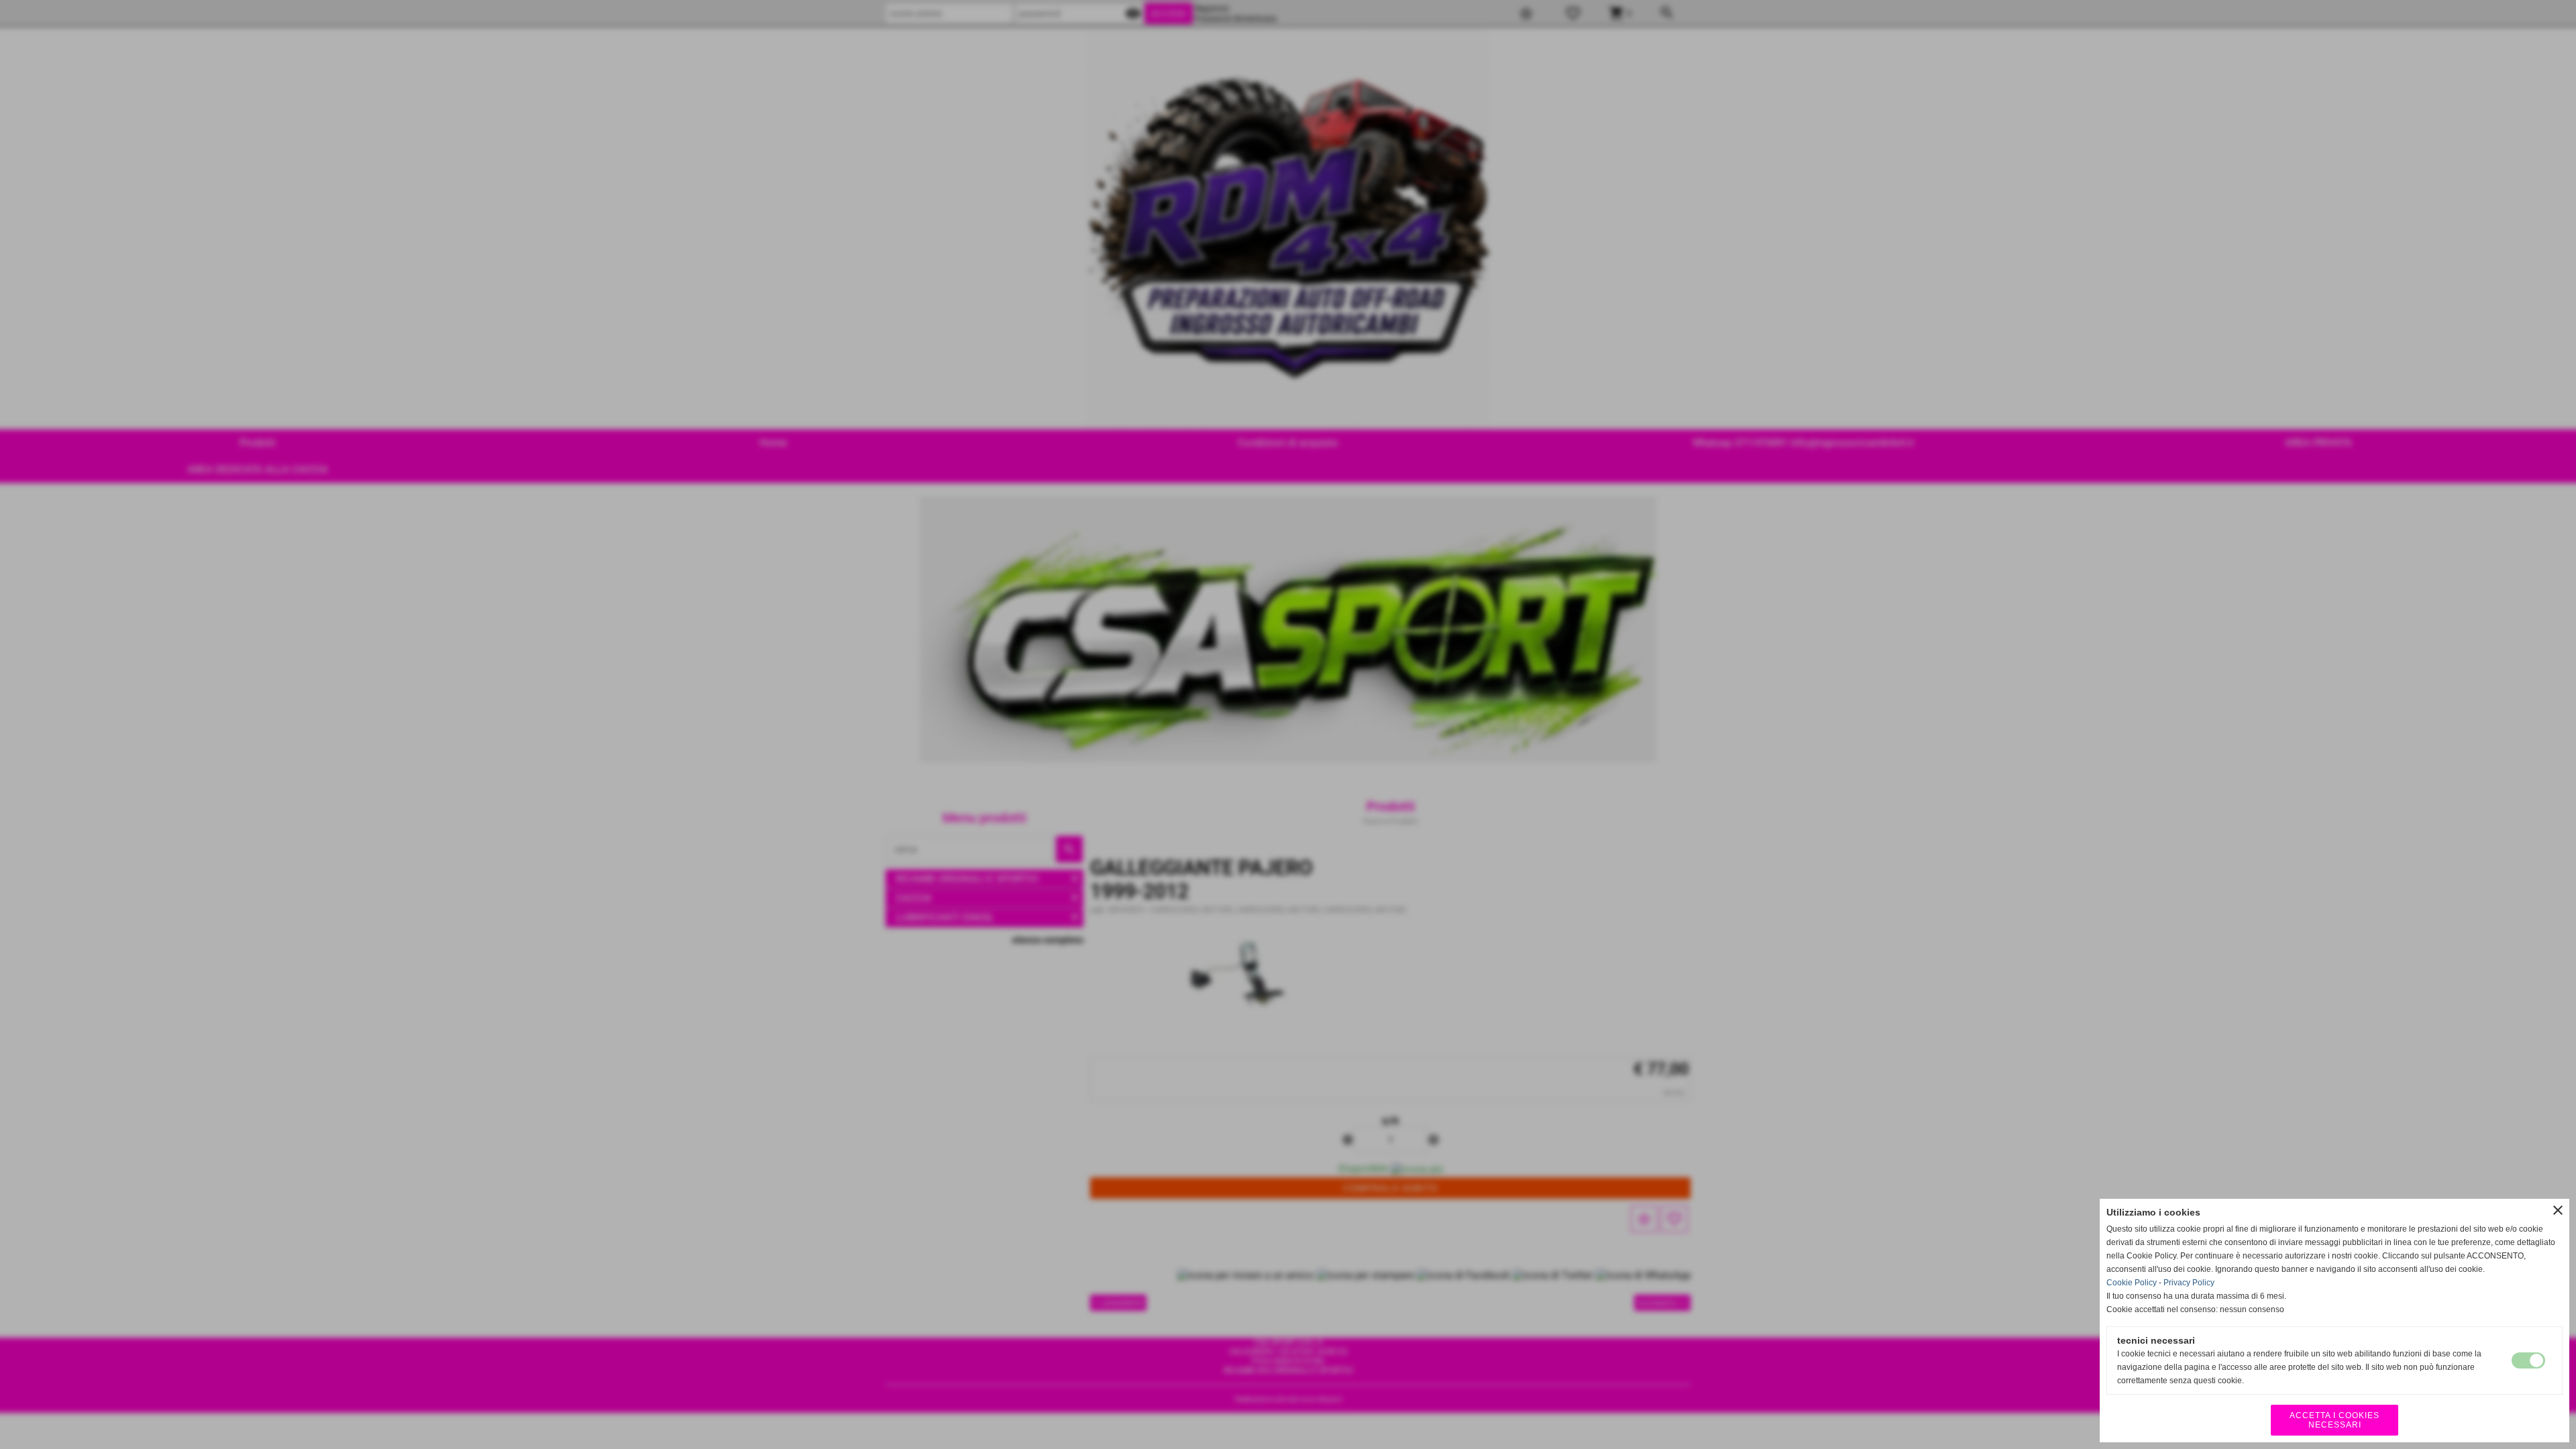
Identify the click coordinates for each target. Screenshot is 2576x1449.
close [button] (2558, 1210)
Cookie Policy (2132, 1283)
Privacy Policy (2189, 1283)
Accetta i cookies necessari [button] (2334, 1420)
